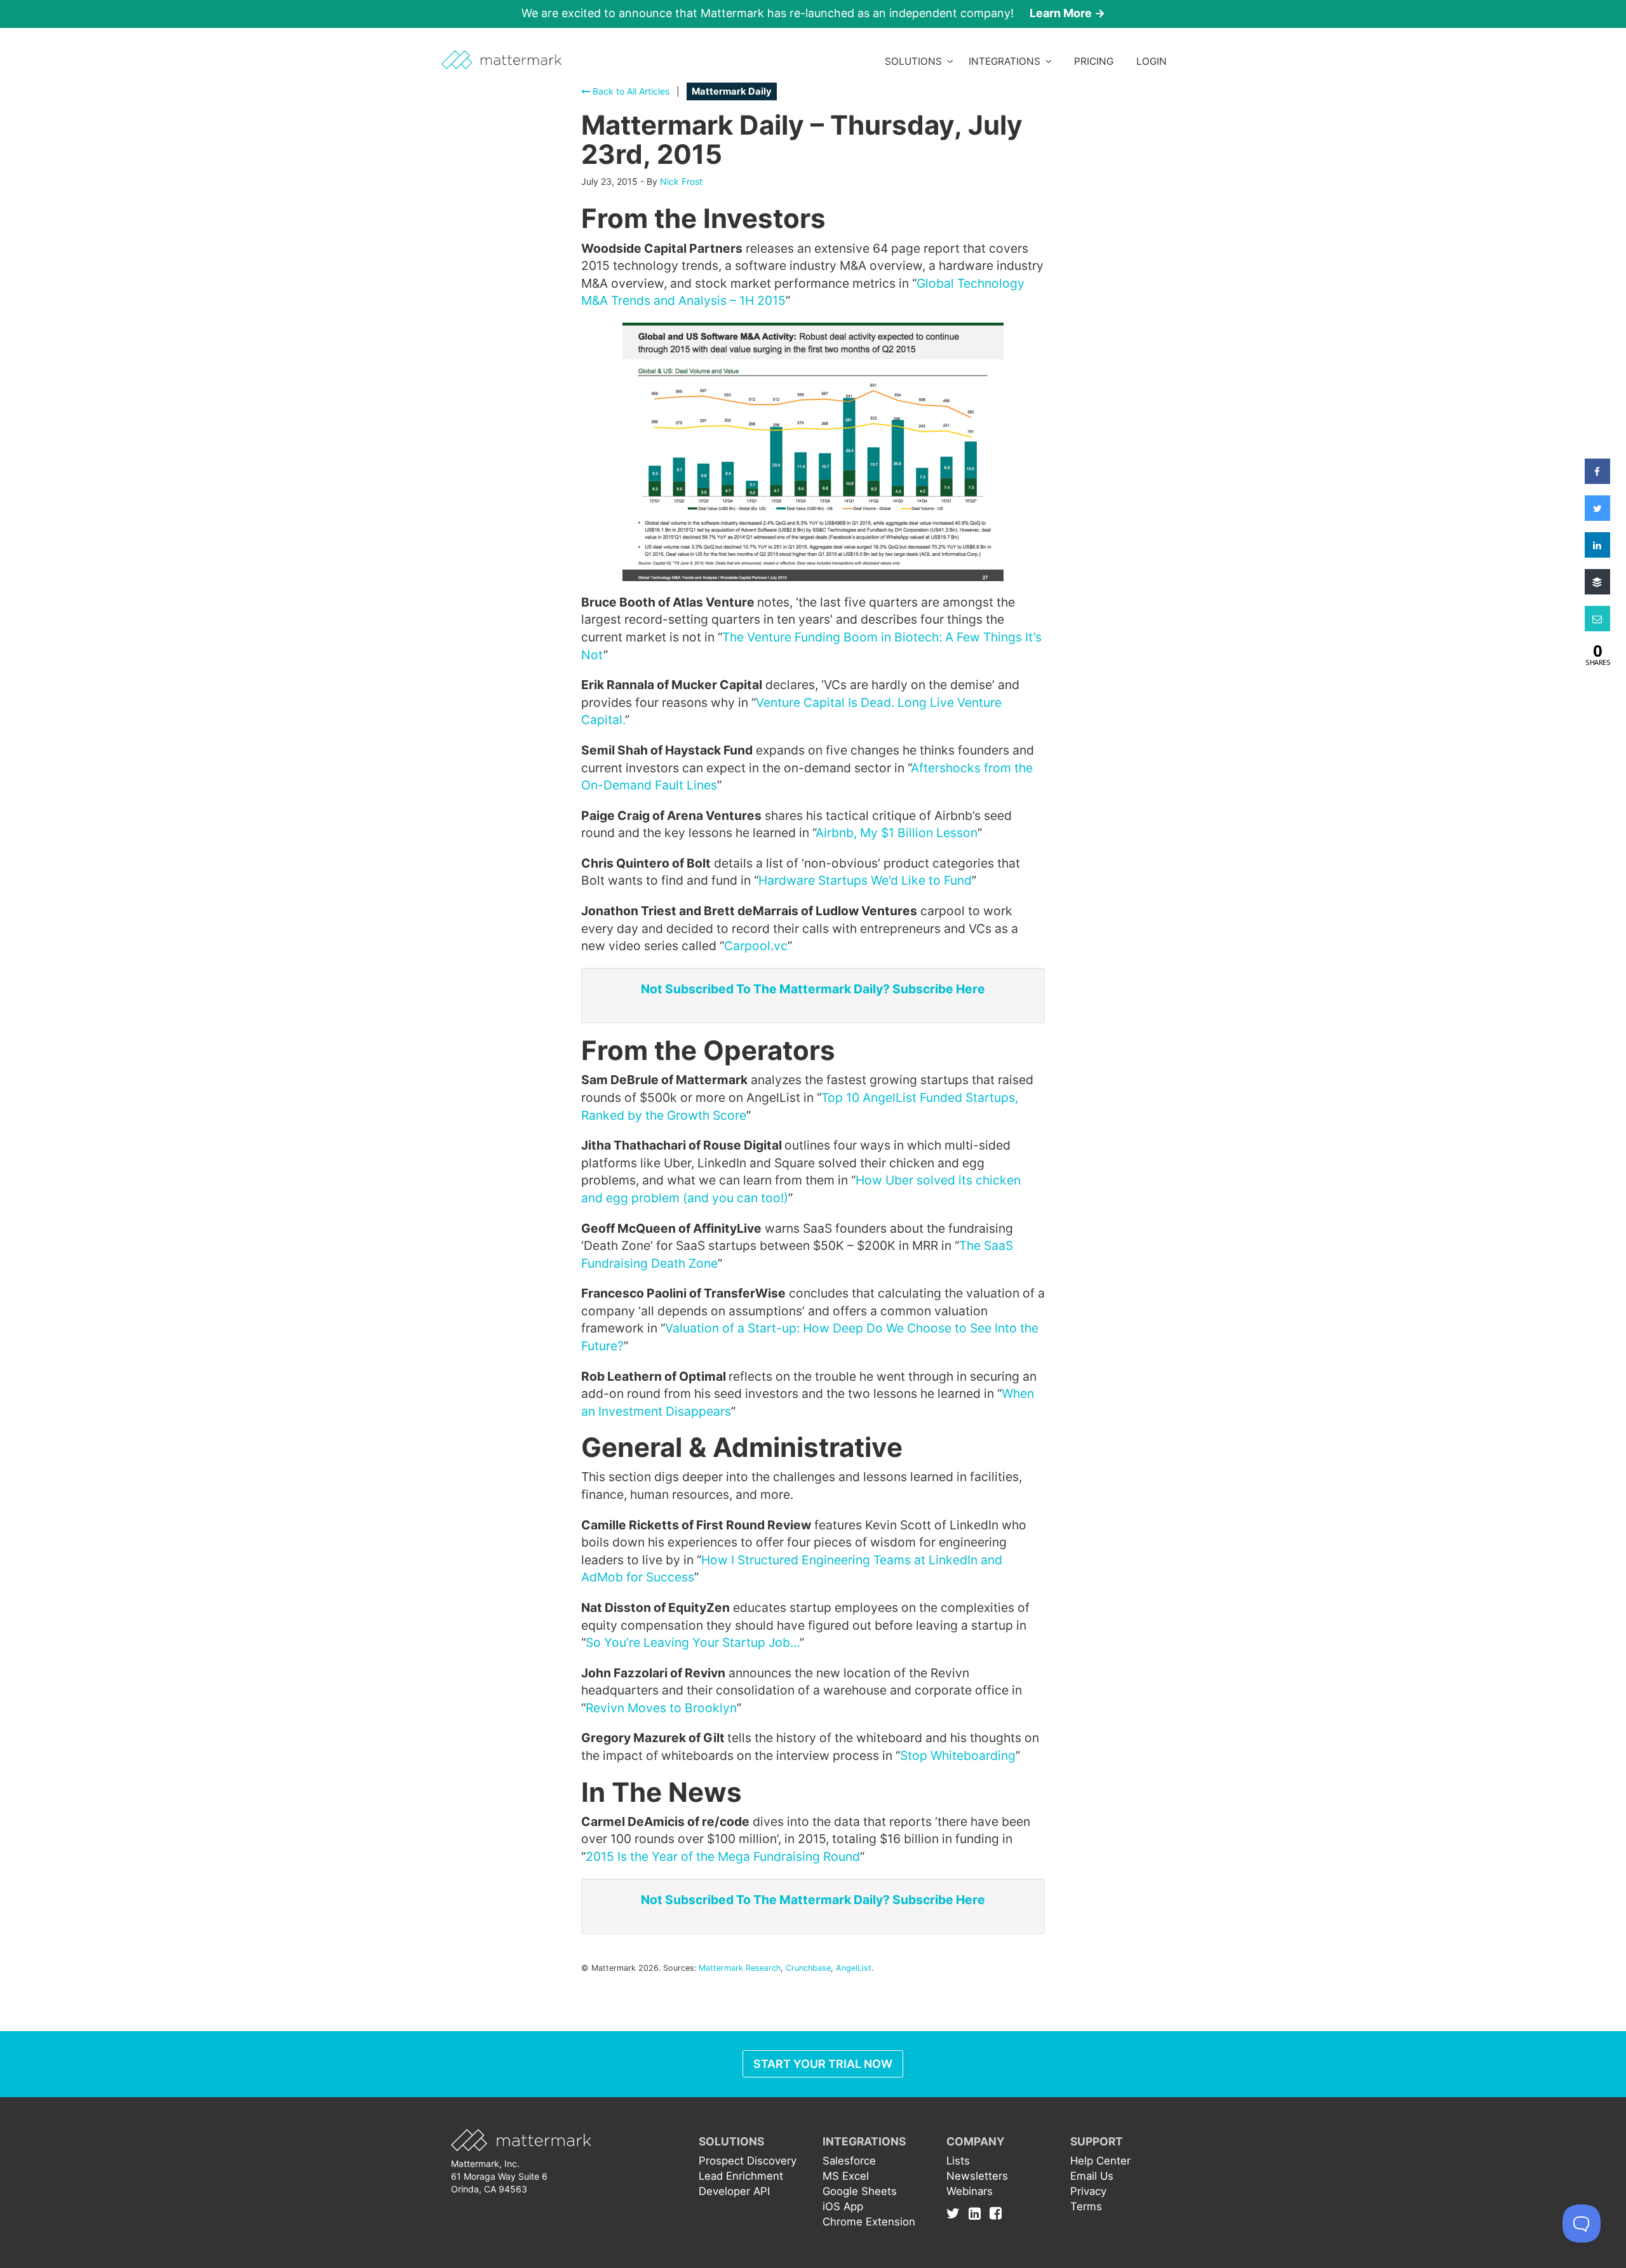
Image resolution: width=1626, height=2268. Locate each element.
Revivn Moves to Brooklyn (661, 1708)
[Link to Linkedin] (978, 2213)
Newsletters (977, 2176)
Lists (958, 2161)
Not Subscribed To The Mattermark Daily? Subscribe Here (813, 989)
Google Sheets (860, 2191)
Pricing (1094, 61)
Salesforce (849, 2161)
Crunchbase (808, 1968)
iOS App (843, 2206)
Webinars (970, 2191)
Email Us (1092, 2176)
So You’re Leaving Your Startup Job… (693, 1642)
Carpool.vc (756, 946)
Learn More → (1067, 13)
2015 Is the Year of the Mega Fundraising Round (723, 1856)
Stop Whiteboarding (958, 1755)
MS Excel (846, 2176)
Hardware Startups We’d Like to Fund (865, 880)
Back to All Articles (630, 91)
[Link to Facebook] (996, 2213)
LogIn (1152, 61)
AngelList (854, 1968)
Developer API (734, 2191)
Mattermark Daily (732, 91)
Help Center (1100, 2161)
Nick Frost (681, 181)
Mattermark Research (740, 1968)
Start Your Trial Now (823, 2064)
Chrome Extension (869, 2222)
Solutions (916, 61)
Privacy (1088, 2191)
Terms (1086, 2206)
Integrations (1007, 61)
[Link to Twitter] (956, 2213)
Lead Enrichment (741, 2176)
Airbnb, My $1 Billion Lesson (897, 833)
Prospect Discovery (748, 2161)
